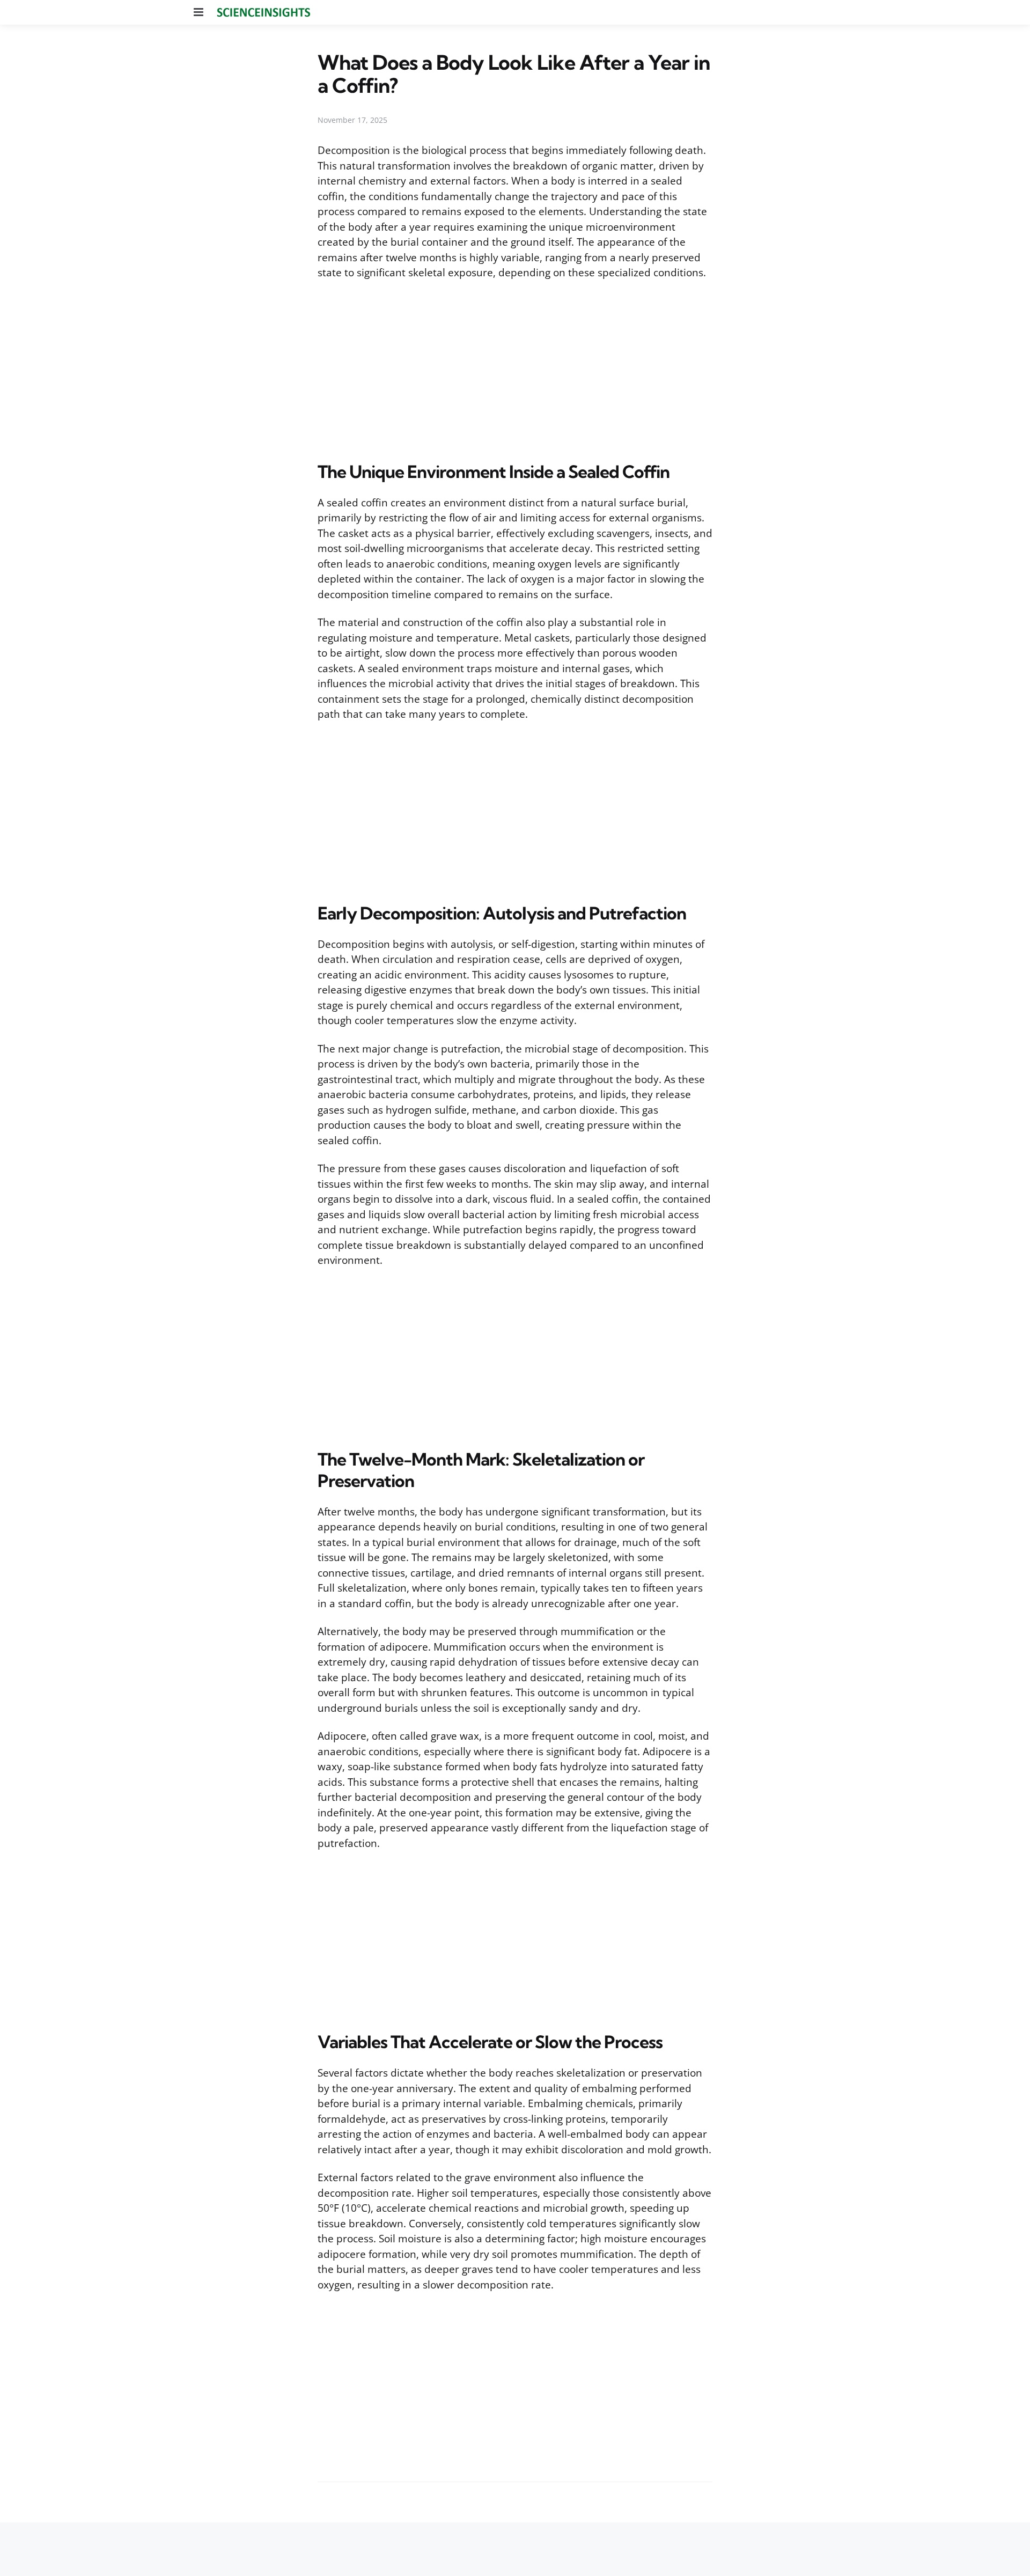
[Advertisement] (515, 369)
